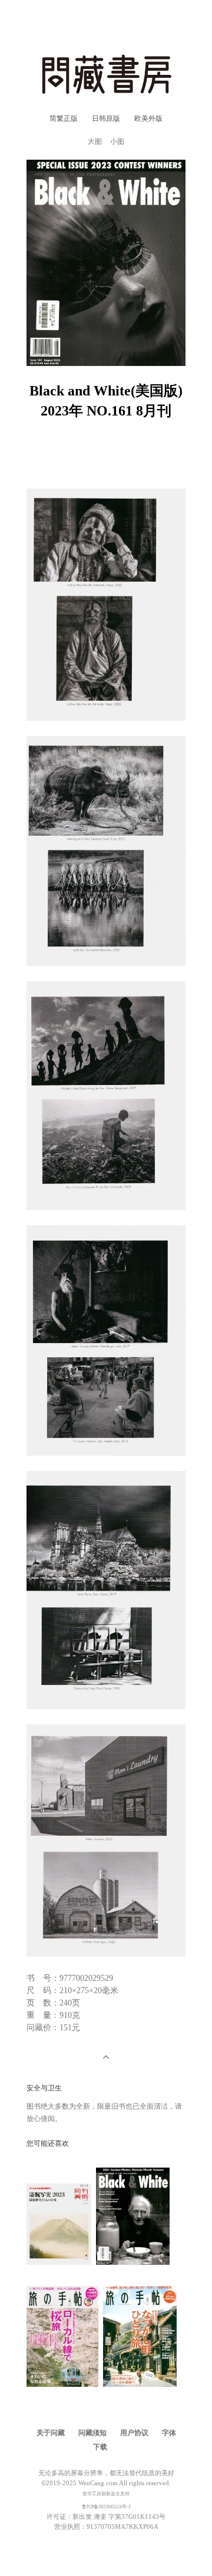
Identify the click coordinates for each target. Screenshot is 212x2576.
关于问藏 (51, 2433)
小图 (117, 141)
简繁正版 (64, 118)
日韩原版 (106, 118)
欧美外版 (148, 118)
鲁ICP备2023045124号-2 (106, 2507)
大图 (95, 141)
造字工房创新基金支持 (106, 2494)
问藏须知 (92, 2433)
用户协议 (134, 2433)
